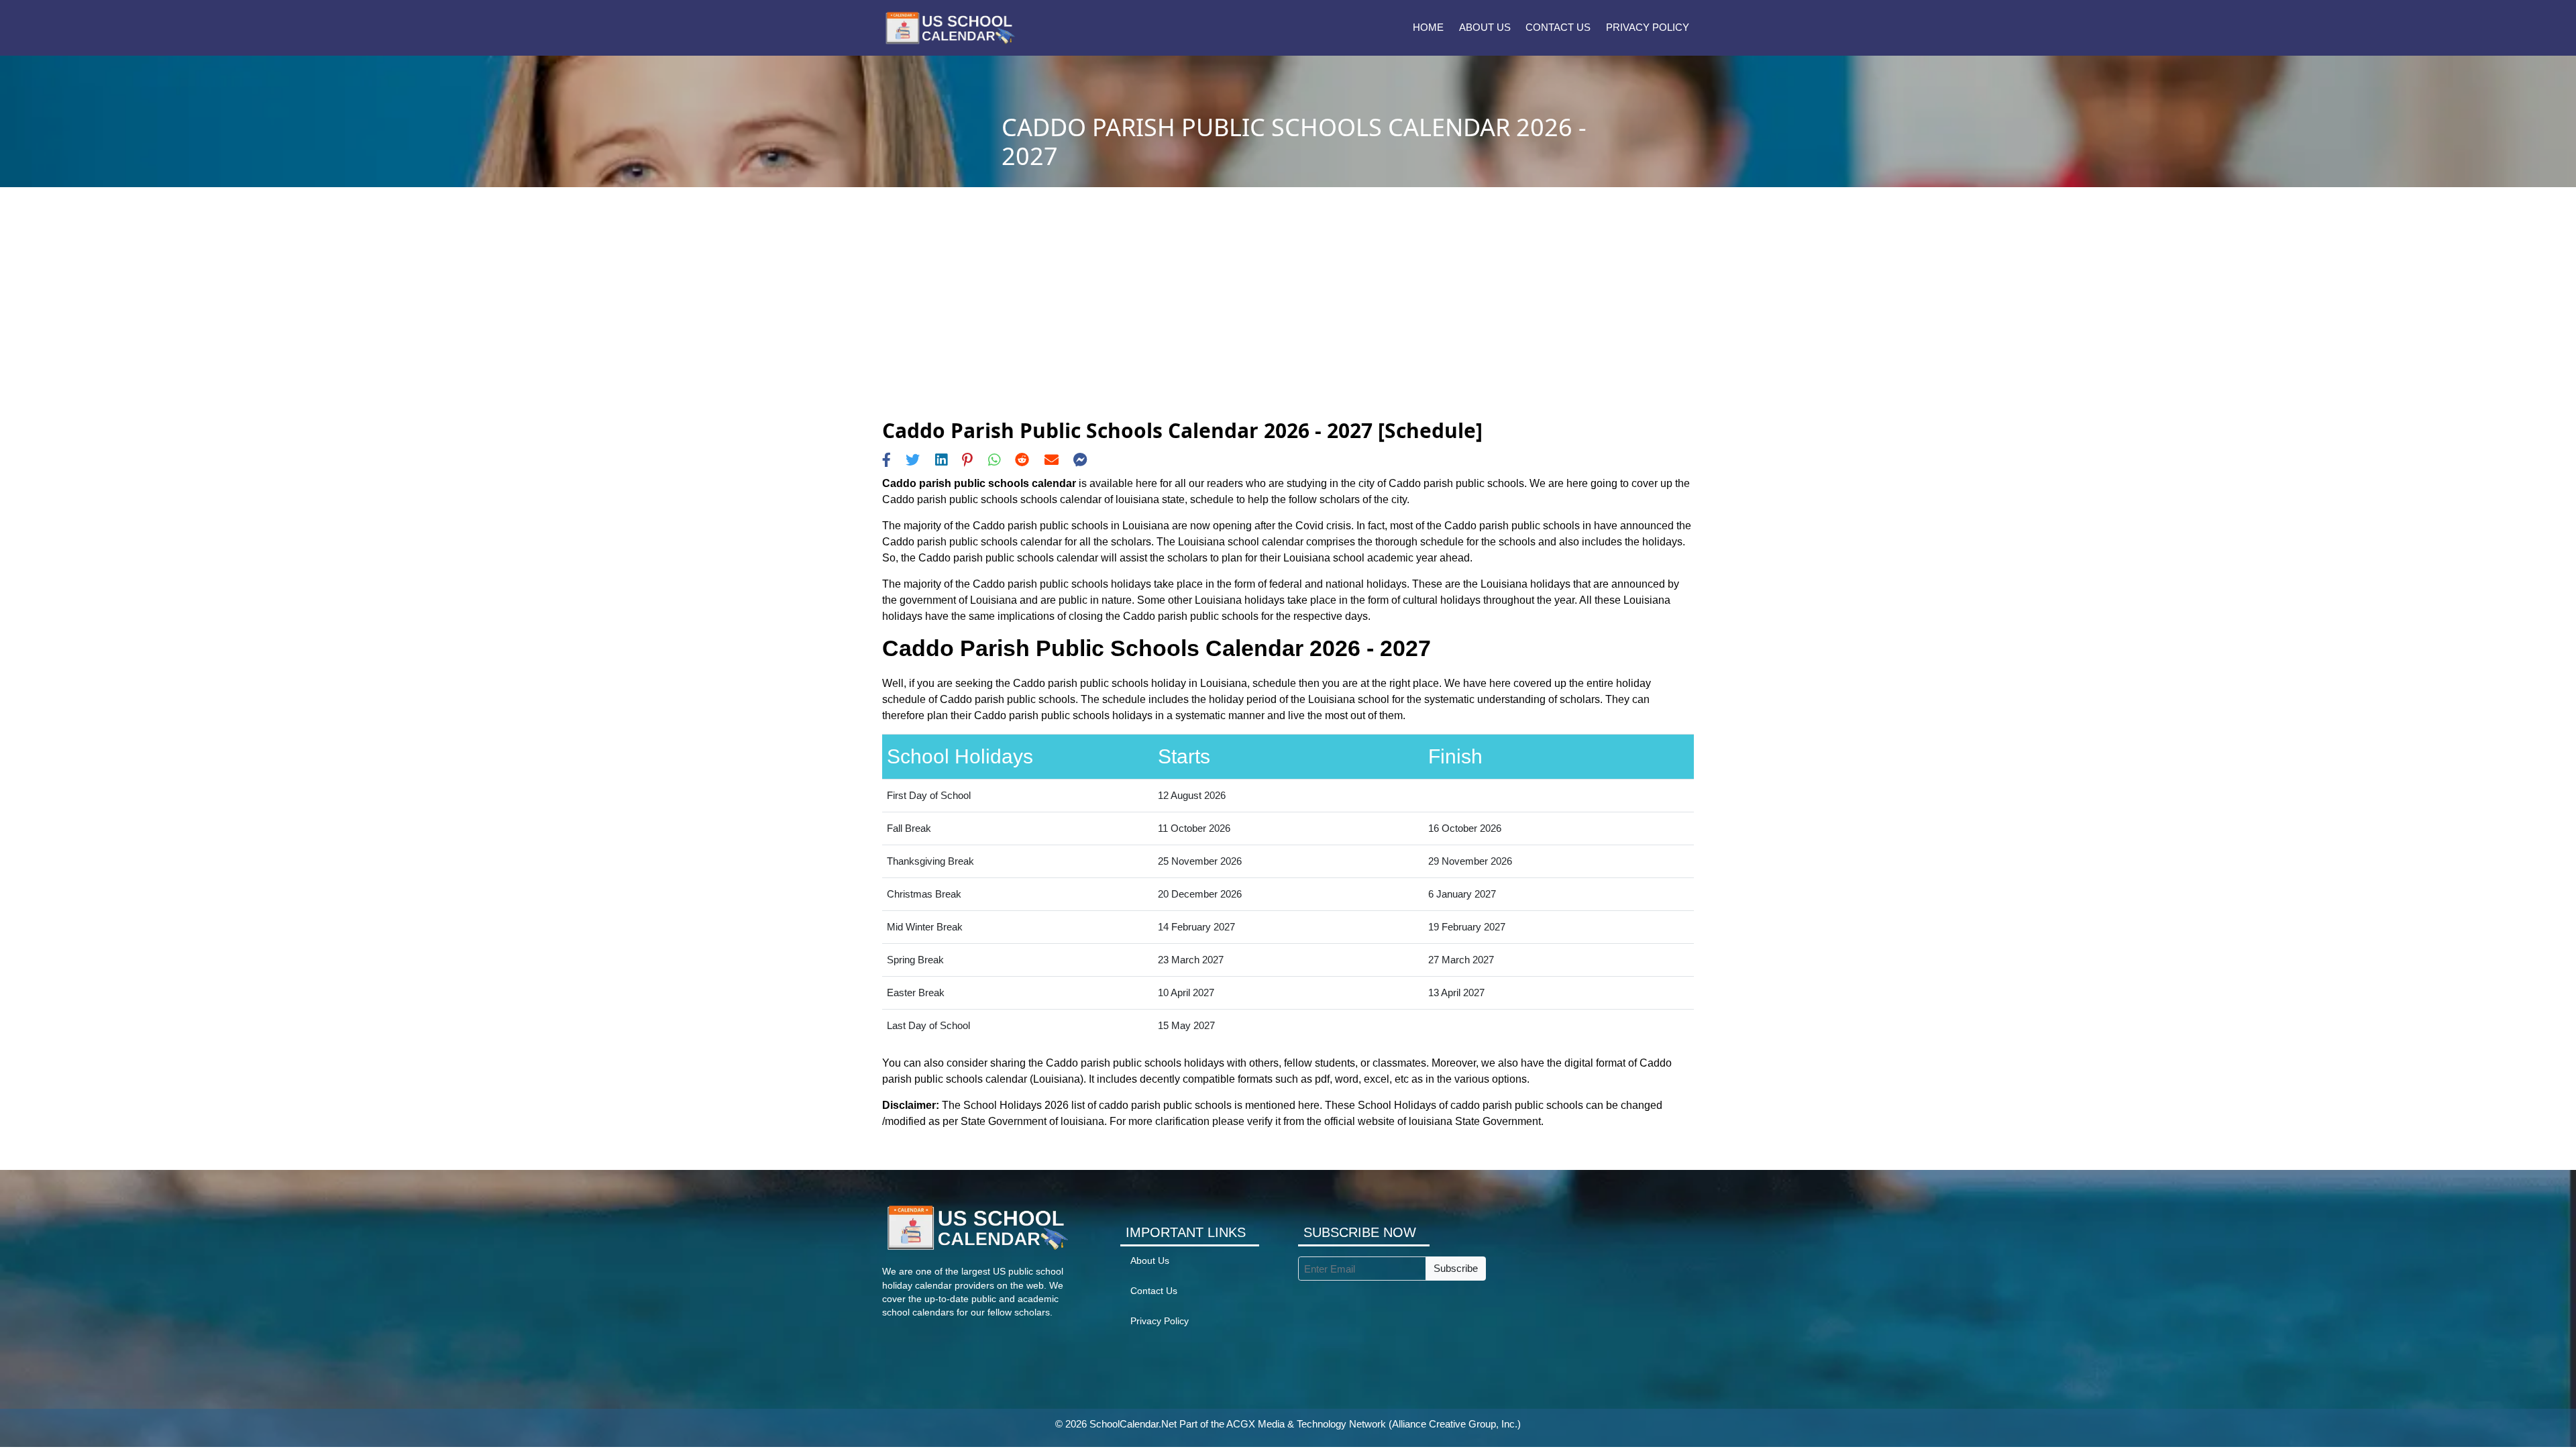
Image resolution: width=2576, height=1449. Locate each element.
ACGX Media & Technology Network (1306, 1424)
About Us (1485, 27)
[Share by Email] (1052, 460)
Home (1428, 27)
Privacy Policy (1648, 27)
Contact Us (1558, 27)
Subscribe (1456, 1268)
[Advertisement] (1288, 318)
